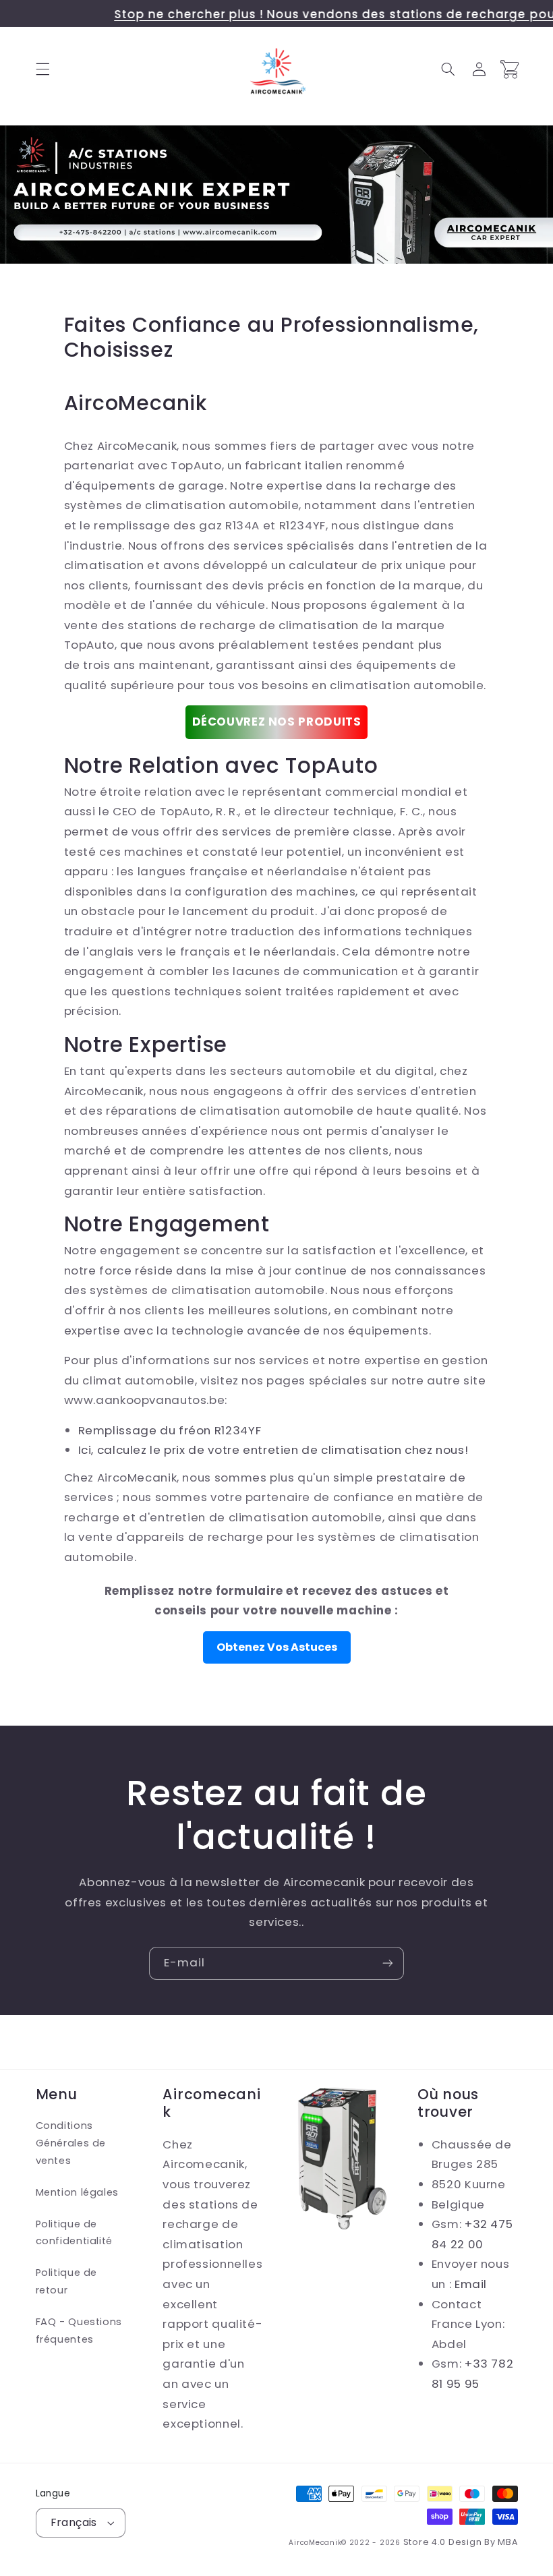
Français (74, 2522)
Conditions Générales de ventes (71, 2143)
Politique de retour (67, 2281)
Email (471, 2284)
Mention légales (77, 2192)
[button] (42, 69)
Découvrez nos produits (277, 722)
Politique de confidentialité (74, 2233)
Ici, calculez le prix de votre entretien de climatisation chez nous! (273, 1450)
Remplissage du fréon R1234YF (170, 1430)
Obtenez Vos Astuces (277, 1647)
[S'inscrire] (388, 1963)
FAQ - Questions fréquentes (79, 2331)
